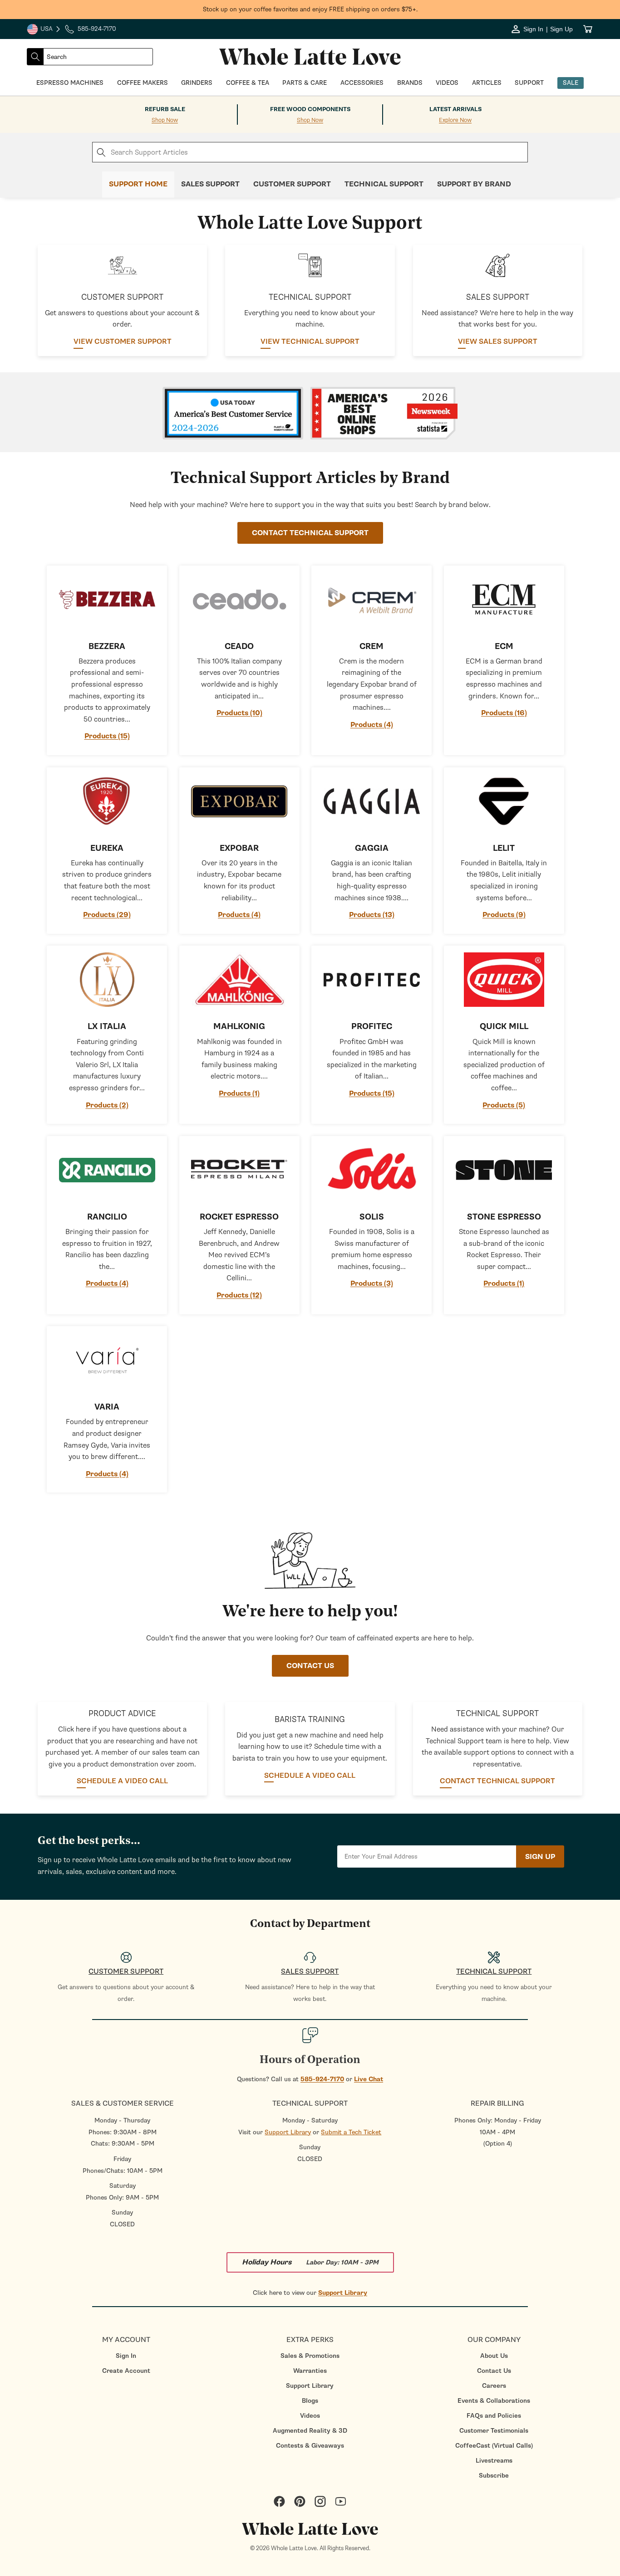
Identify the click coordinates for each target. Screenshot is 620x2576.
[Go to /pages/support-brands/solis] (372, 1170)
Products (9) (504, 915)
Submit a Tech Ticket (351, 2132)
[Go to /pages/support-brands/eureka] (107, 801)
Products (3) (372, 1283)
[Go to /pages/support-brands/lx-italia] (107, 980)
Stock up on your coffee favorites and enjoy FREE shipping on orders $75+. (310, 9)
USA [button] (44, 30)
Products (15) (107, 736)
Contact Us (494, 2371)
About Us (494, 2356)
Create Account (126, 2371)
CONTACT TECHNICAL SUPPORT (310, 533)
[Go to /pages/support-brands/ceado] (239, 600)
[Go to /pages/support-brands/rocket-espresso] (239, 1170)
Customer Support (292, 184)
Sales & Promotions (310, 2356)
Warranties (310, 2371)
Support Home (138, 184)
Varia (107, 1407)
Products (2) (107, 1105)
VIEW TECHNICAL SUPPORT (310, 342)
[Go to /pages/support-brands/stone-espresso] (504, 1170)
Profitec (372, 1027)
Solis (372, 1217)
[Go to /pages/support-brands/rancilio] (107, 1170)
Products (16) (504, 713)
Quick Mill (504, 1027)
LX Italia (107, 1027)
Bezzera (107, 646)
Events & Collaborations (494, 2401)
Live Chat (369, 2079)
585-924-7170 (322, 2079)
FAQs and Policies (494, 2416)
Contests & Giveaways (310, 2446)
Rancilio (107, 1217)
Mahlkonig (239, 1027)
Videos (310, 2416)
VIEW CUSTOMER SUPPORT (123, 342)
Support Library (288, 2132)
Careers (494, 2386)
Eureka (107, 848)
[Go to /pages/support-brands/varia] (107, 1360)
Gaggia (372, 848)
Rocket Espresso (239, 1217)
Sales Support (210, 184)
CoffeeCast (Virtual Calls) (494, 2446)
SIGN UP (540, 1857)
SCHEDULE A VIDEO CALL (122, 1781)
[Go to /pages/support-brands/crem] (372, 600)
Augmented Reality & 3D (310, 2431)
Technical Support (384, 184)
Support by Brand (474, 184)
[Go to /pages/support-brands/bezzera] (107, 600)
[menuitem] (126, 2356)
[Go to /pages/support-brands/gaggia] (372, 801)
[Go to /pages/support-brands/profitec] (372, 980)
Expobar (239, 848)
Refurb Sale (165, 109)
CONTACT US (310, 1666)
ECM (504, 646)
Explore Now (455, 120)
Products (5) (504, 1105)
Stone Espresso (504, 1217)
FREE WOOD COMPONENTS (310, 109)
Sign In (126, 2356)
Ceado (239, 646)
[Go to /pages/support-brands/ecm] (504, 600)
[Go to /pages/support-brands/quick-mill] (504, 980)
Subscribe (494, 2476)
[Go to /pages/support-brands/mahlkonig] (239, 980)
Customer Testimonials (494, 2431)
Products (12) (239, 1295)
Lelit (504, 848)
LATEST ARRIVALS (455, 109)
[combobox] (98, 57)
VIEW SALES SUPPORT (498, 342)
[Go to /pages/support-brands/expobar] (239, 801)
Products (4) (372, 725)
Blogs (310, 2401)
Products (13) (372, 915)
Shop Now (165, 120)
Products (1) (239, 1093)
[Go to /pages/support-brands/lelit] (504, 801)
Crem (372, 646)
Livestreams (494, 2461)
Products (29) (107, 915)
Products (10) (239, 713)
